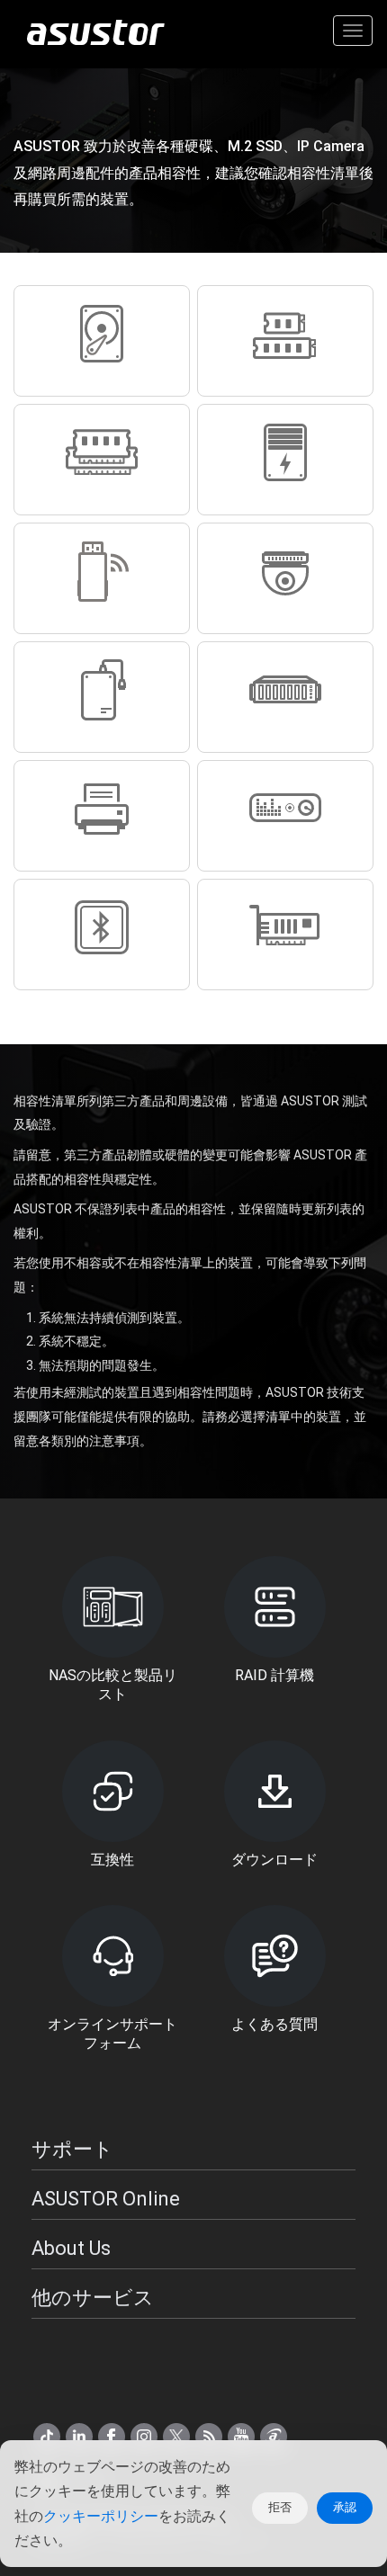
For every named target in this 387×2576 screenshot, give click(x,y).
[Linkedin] (79, 2437)
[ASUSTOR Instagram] (144, 2437)
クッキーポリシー (101, 2516)
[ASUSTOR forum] (274, 2437)
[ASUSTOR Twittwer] (176, 2437)
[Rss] (209, 2437)
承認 (345, 2507)
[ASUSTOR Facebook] (112, 2437)
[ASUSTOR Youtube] (241, 2437)
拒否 (280, 2507)
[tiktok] (47, 2437)
